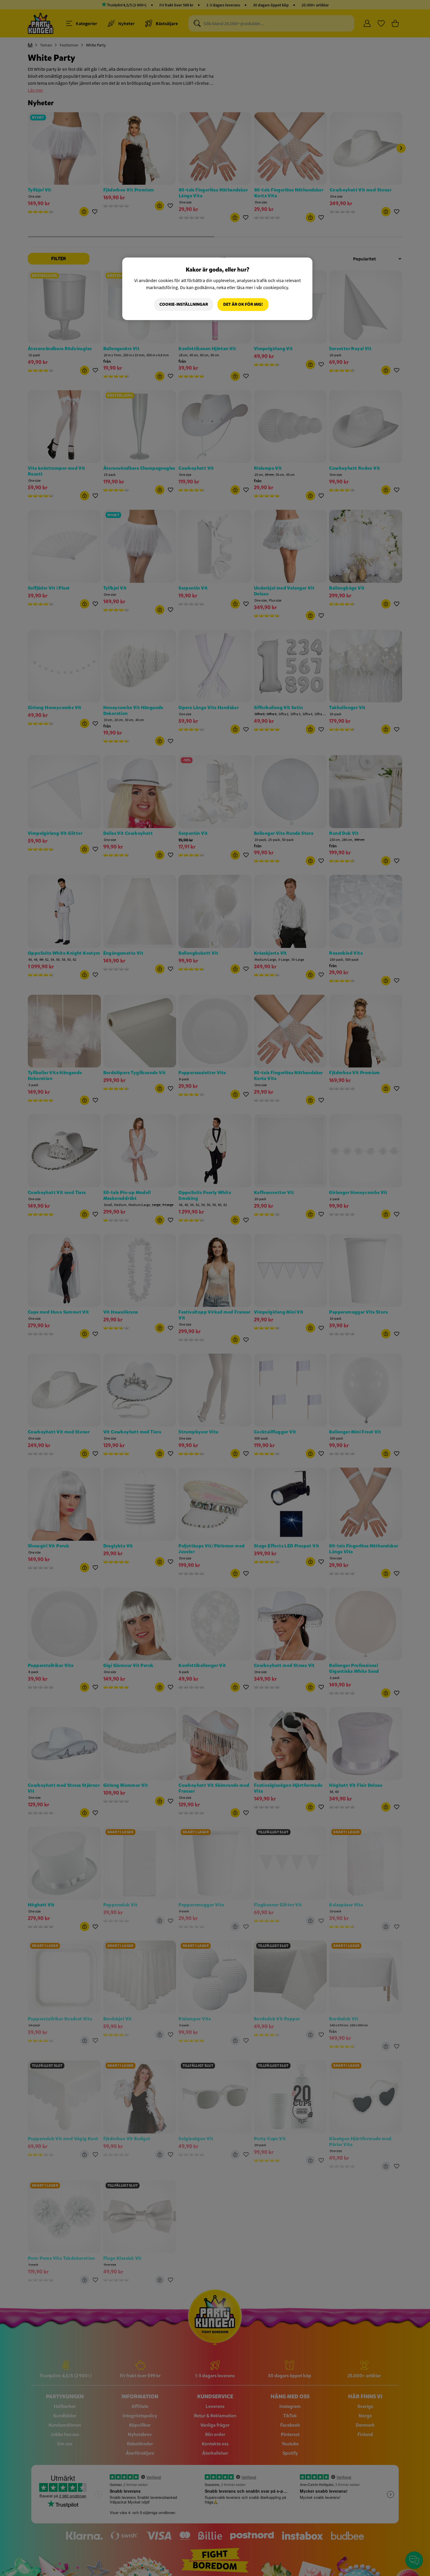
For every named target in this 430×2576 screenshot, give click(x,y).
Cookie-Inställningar (184, 304)
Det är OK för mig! (243, 304)
